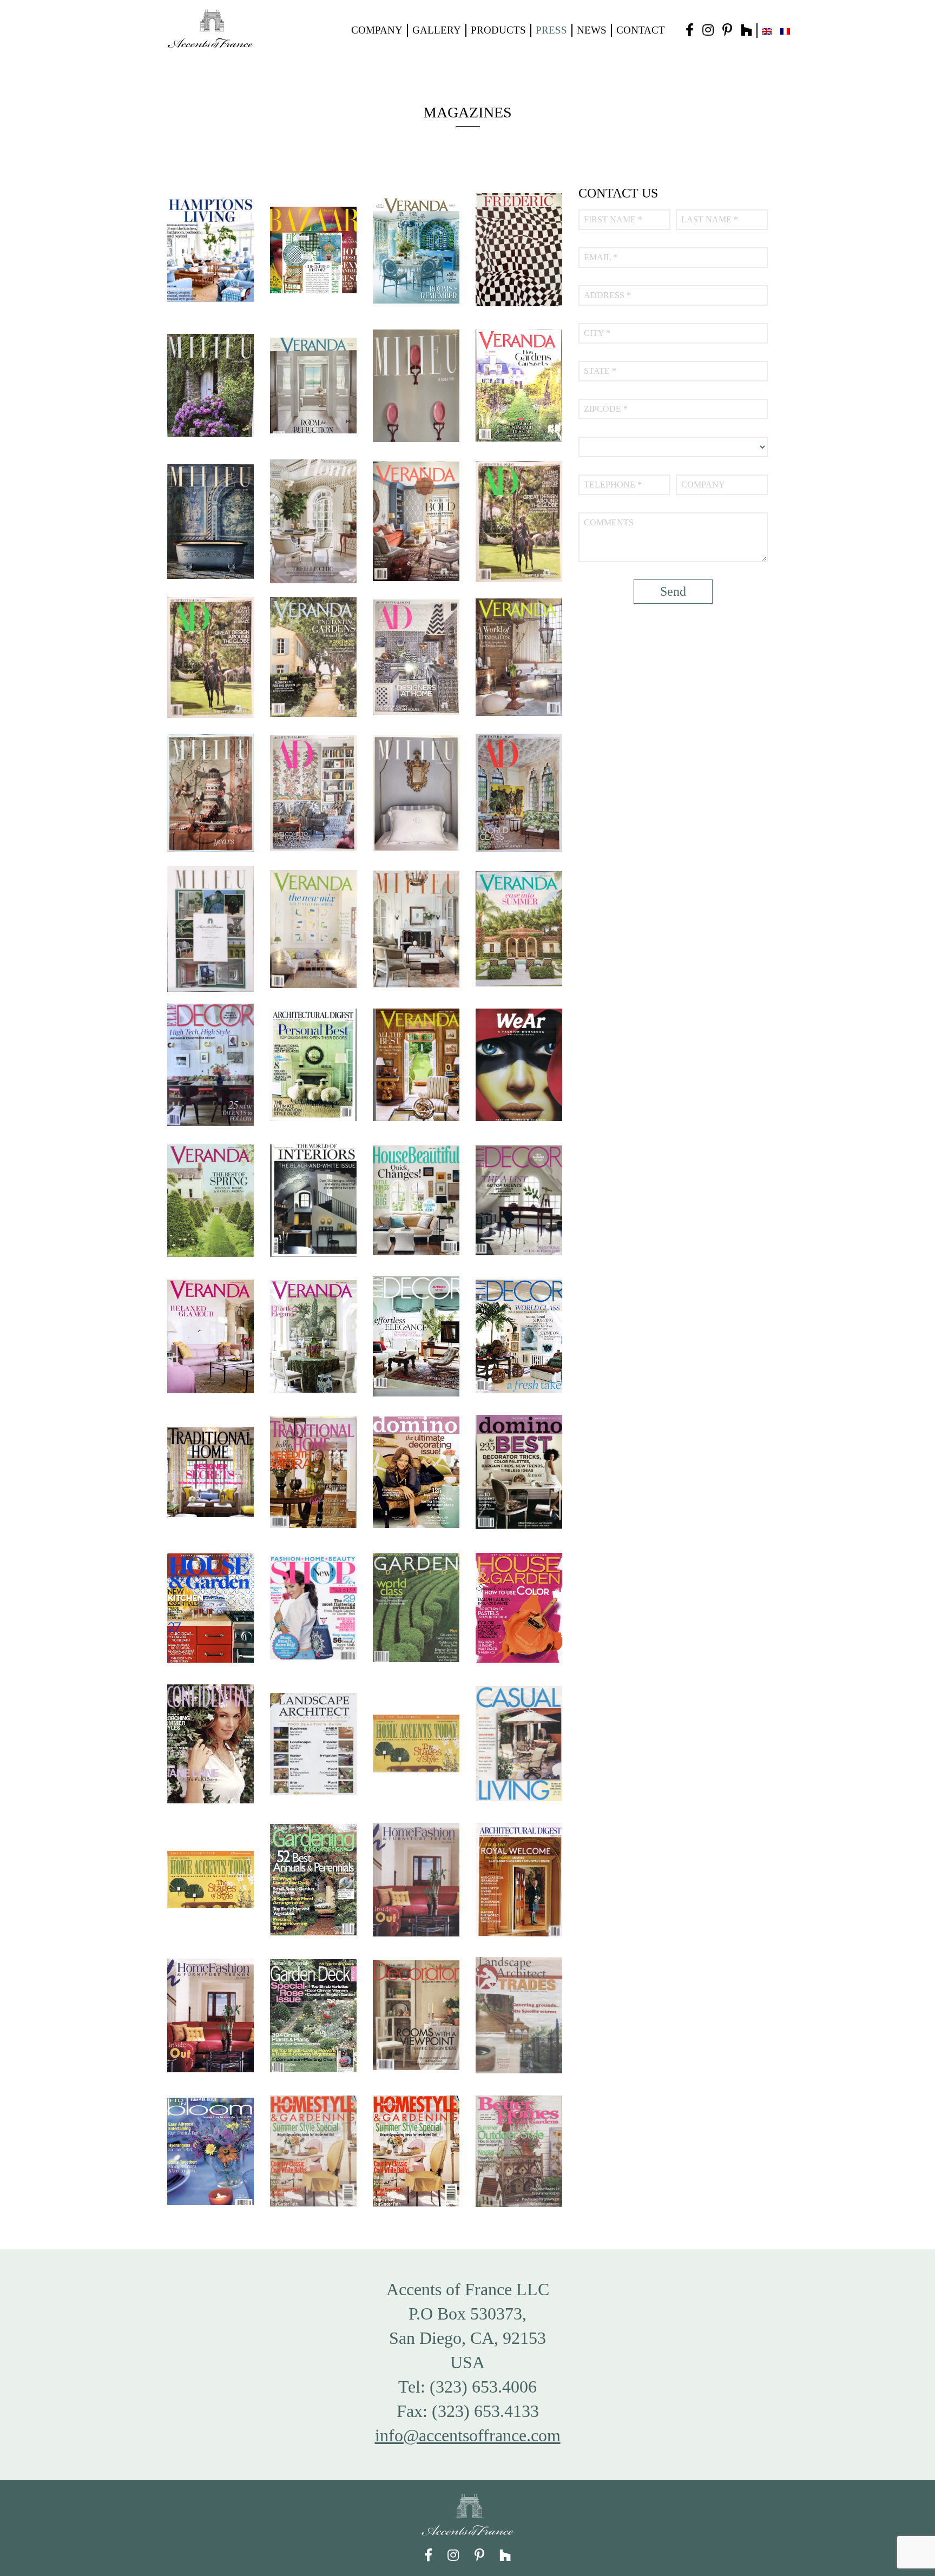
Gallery (437, 30)
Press (551, 30)
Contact (641, 30)
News (592, 30)
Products (498, 30)
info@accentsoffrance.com (468, 2435)
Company (377, 30)
